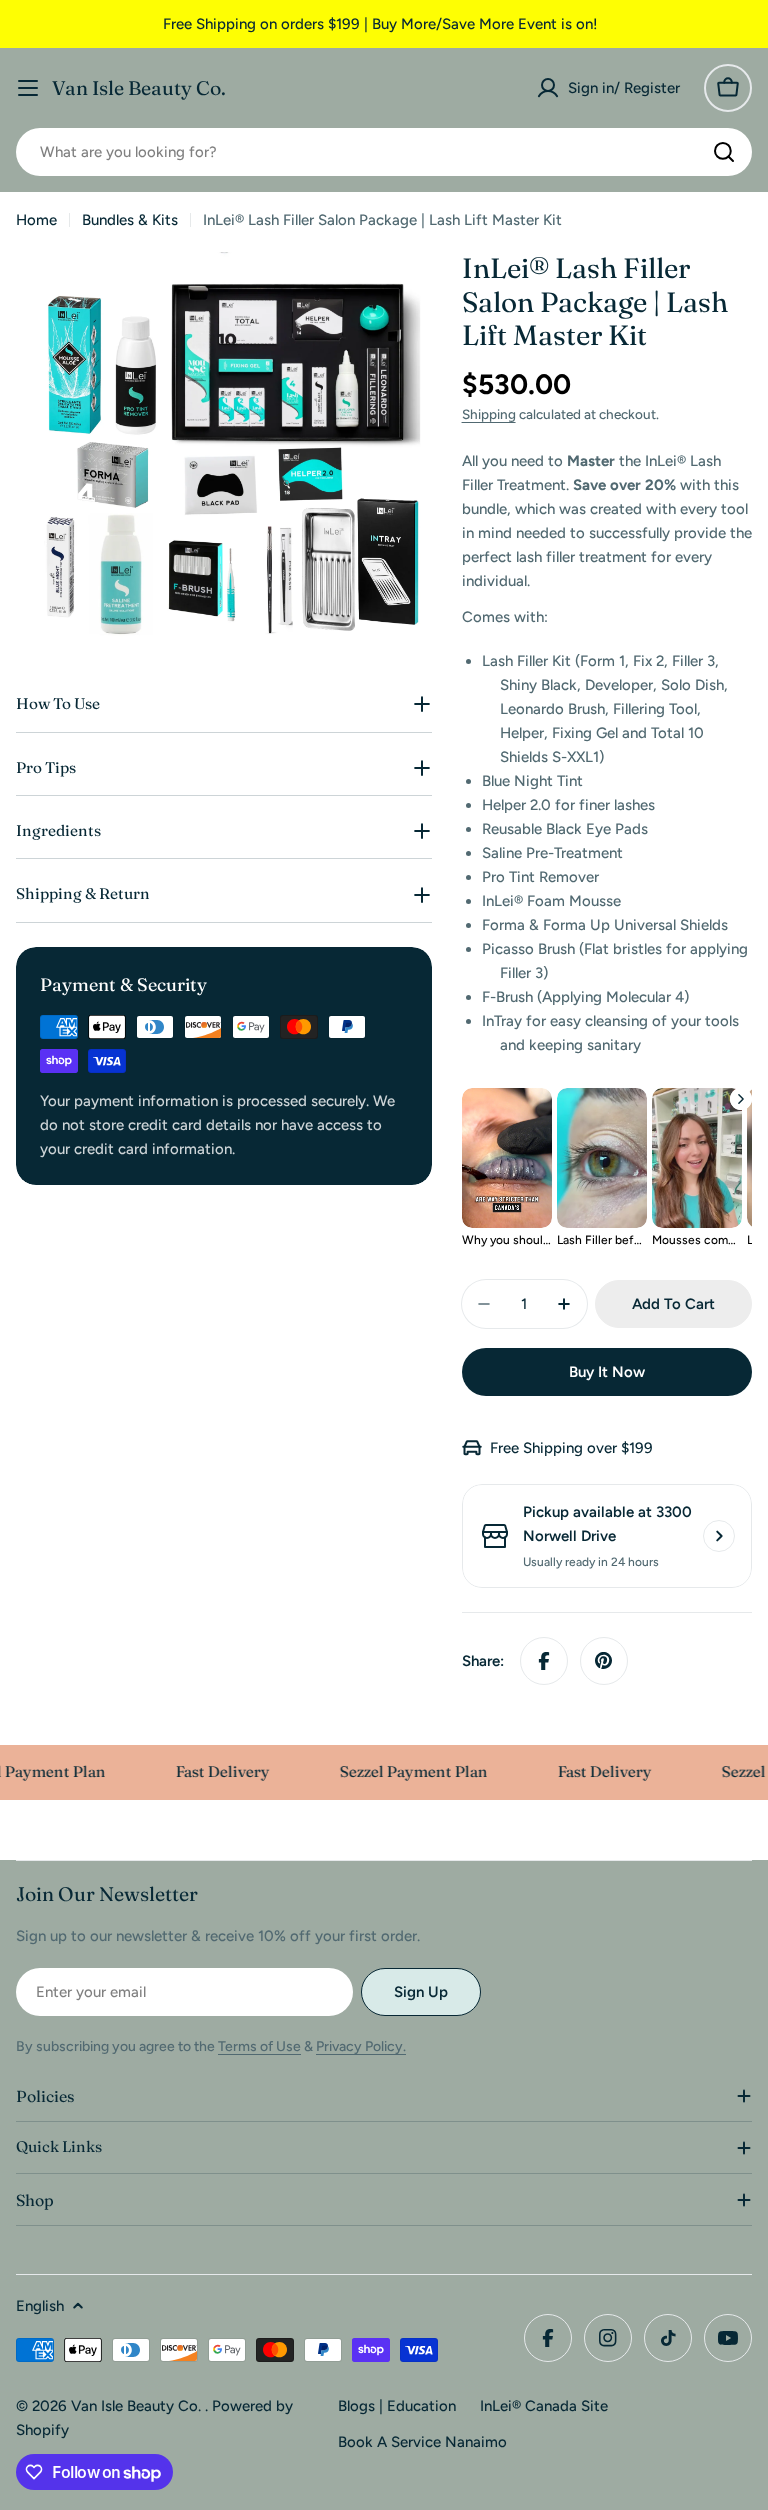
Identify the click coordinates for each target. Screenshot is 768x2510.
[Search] (724, 152)
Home (36, 220)
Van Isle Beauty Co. (139, 88)
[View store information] (719, 1536)
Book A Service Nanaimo (422, 2442)
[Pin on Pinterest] (604, 1661)
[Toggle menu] (28, 88)
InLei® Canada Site (544, 2406)
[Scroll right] (741, 1099)
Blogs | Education (397, 2406)
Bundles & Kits (130, 220)
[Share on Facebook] (544, 1661)
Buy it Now (607, 1372)
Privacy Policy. (361, 2046)
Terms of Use (259, 2046)
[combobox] (384, 152)
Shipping (489, 414)
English (40, 2306)
